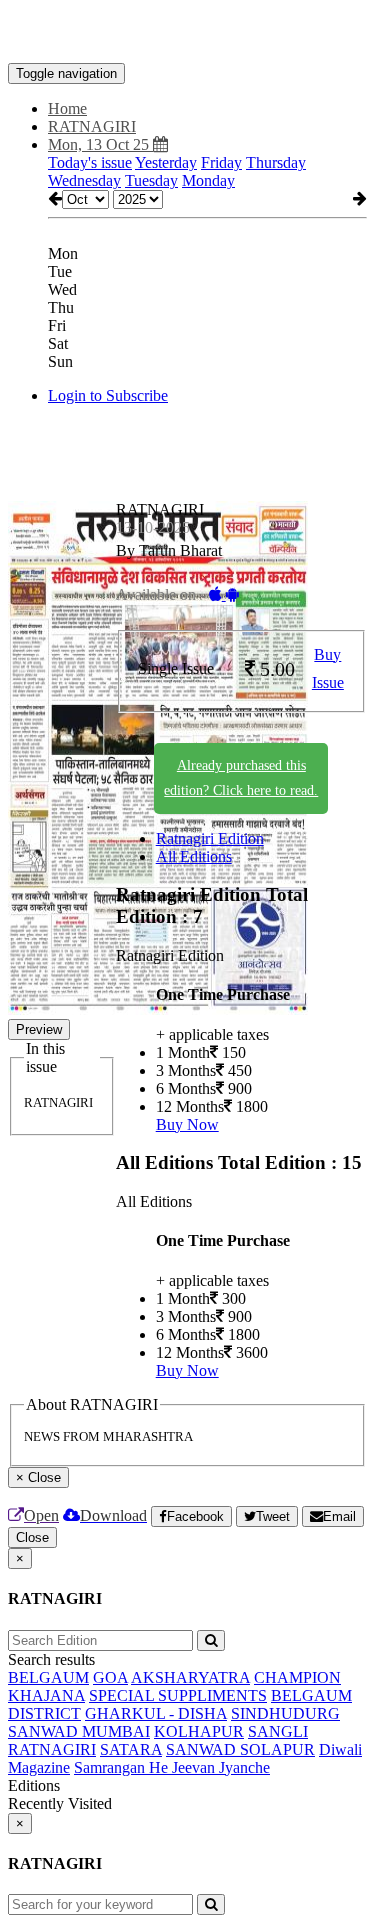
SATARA (131, 1749)
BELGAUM (48, 1677)
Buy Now (187, 1124)
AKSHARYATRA (190, 1677)
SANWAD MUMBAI (79, 1731)
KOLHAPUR (199, 1731)
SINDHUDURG (285, 1713)
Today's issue (90, 162)
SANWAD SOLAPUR (240, 1749)
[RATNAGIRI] (187, 33)
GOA (110, 1677)
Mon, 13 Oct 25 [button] (100, 144)
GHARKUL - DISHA (156, 1713)
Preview (39, 1029)
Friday (221, 162)
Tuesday (151, 180)
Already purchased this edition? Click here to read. (241, 778)
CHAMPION (297, 1677)
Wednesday (84, 180)
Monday (208, 180)
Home (67, 108)
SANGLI (278, 1731)
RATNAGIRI (52, 1749)
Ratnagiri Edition (210, 838)
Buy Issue (328, 669)
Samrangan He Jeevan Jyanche (172, 1767)
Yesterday (166, 162)
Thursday (276, 162)
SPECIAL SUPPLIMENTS (178, 1695)
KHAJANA (46, 1695)
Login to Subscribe (108, 395)
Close (32, 1537)
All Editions (194, 856)
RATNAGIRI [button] (92, 126)
